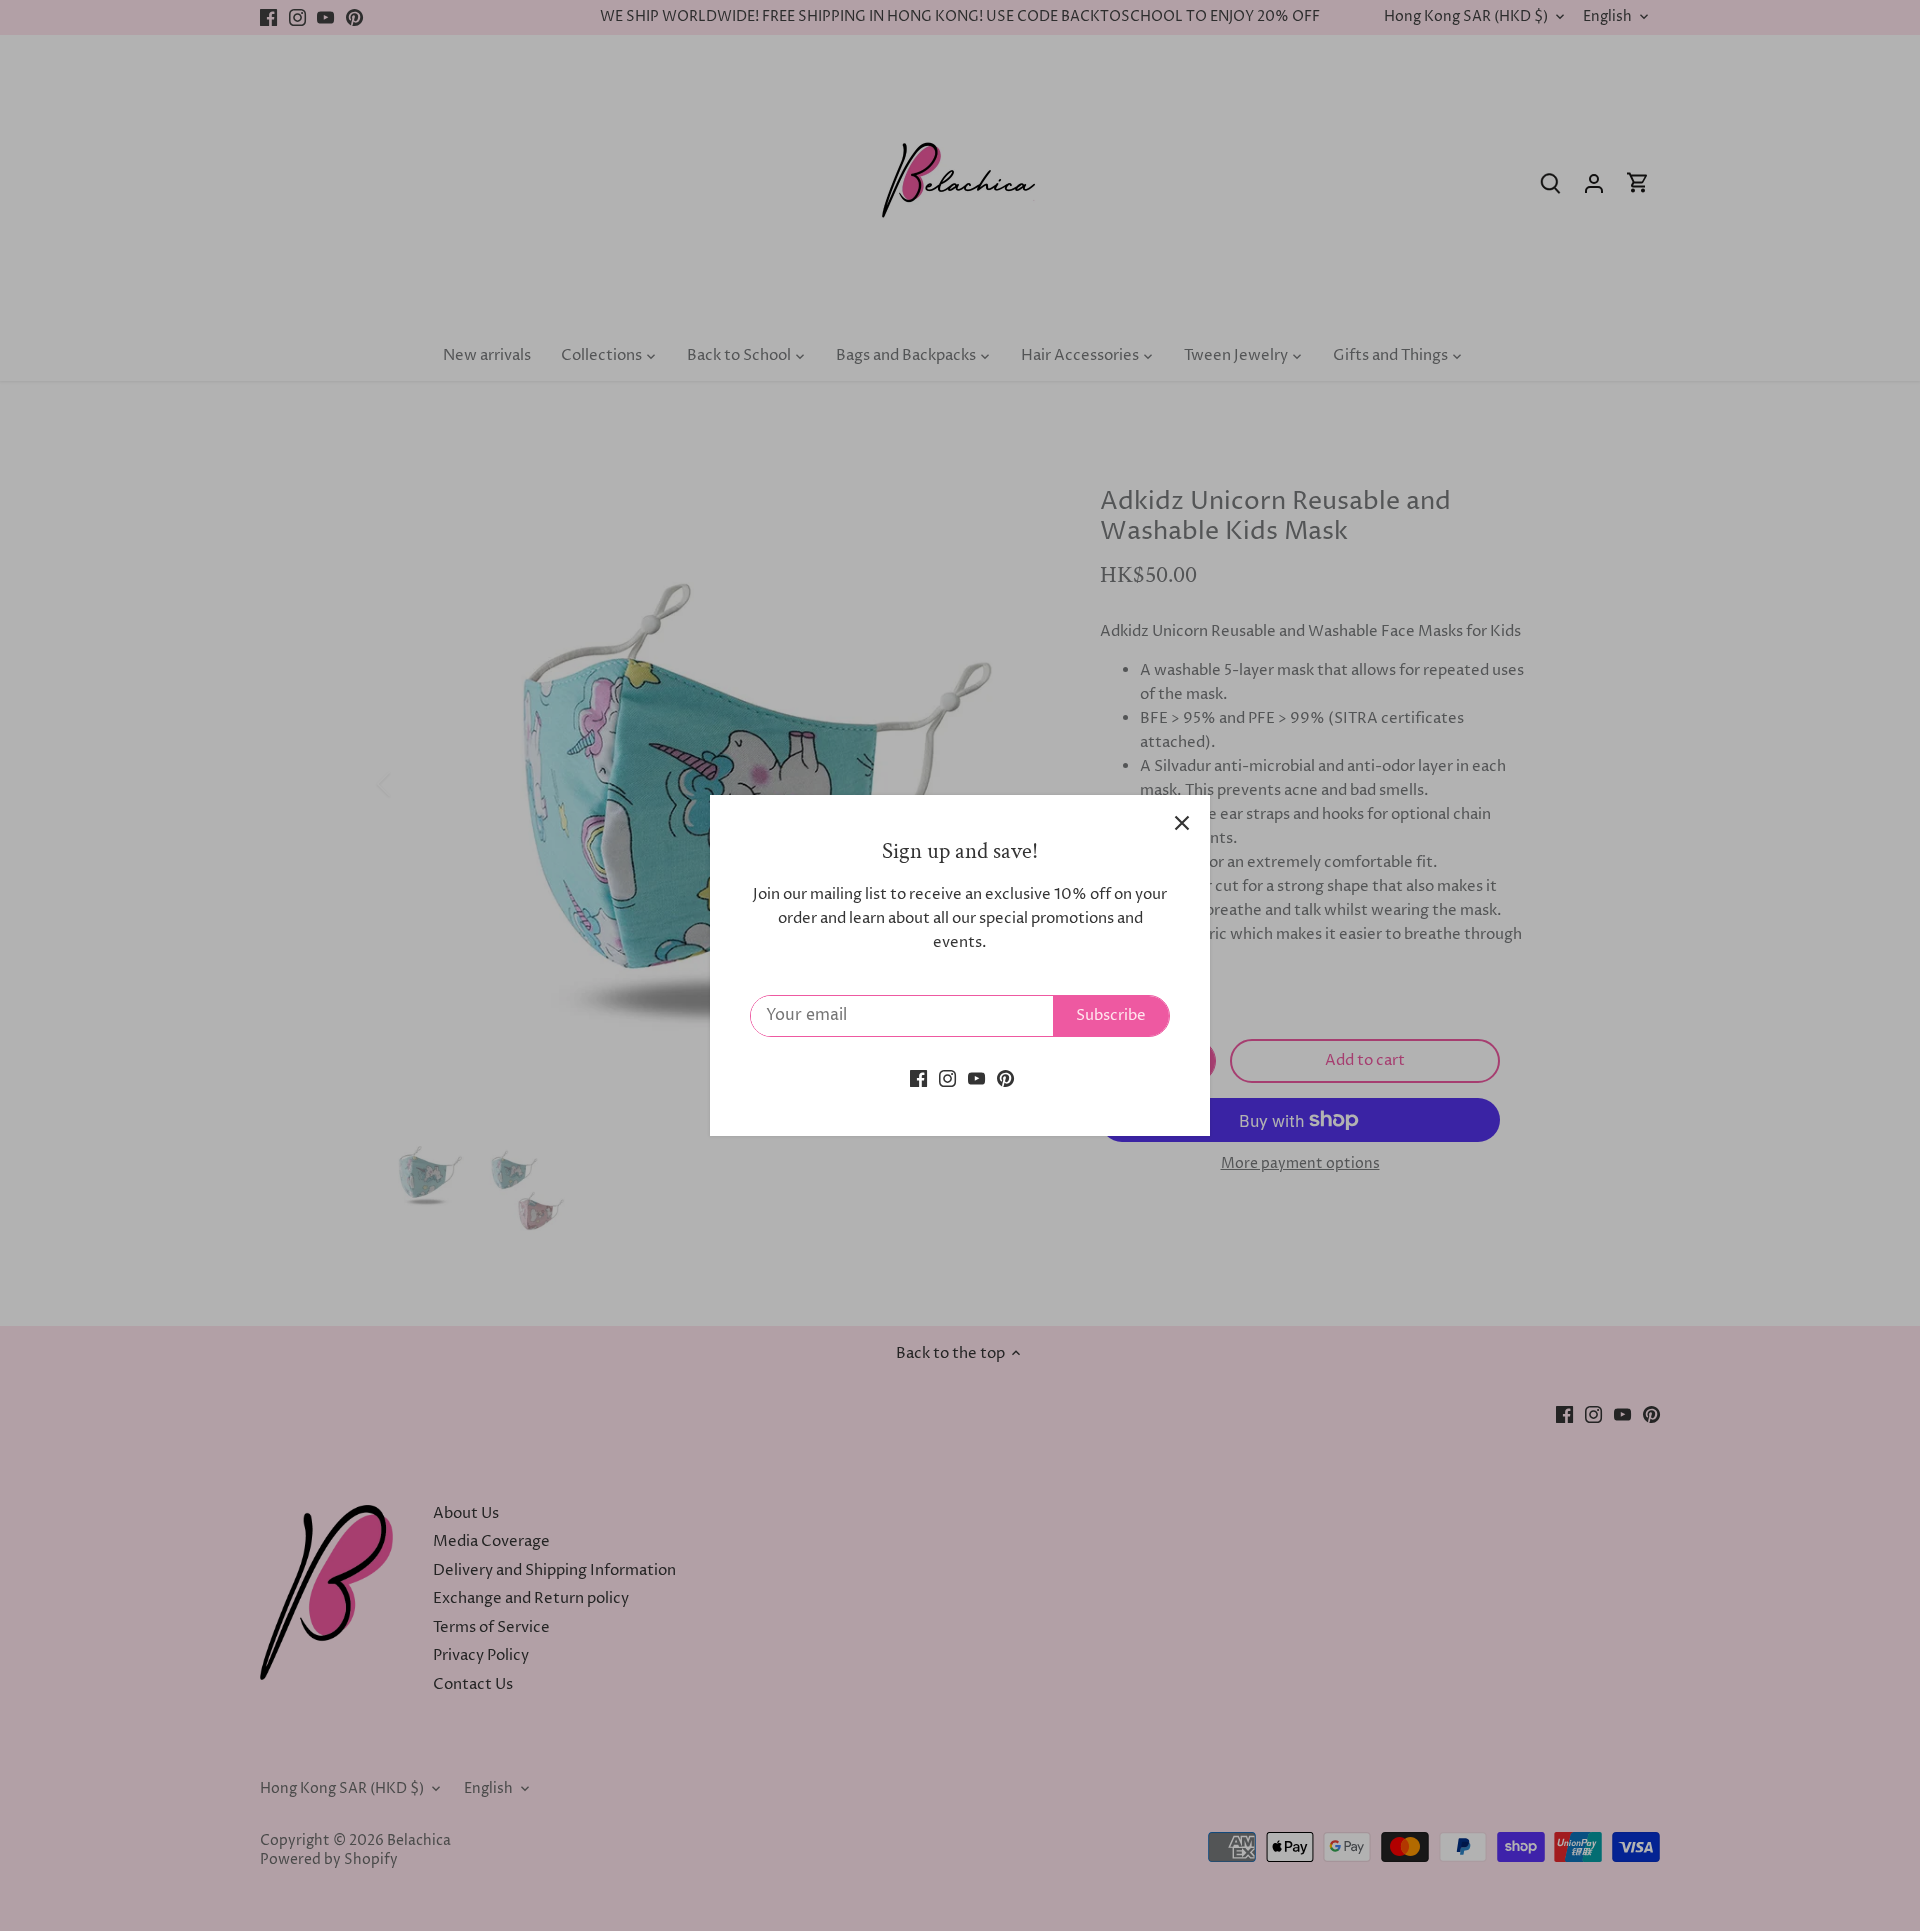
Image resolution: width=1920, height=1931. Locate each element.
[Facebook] (918, 1077)
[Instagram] (947, 1077)
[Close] (1182, 823)
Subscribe (1111, 1015)
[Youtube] (976, 1077)
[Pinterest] (1005, 1077)
